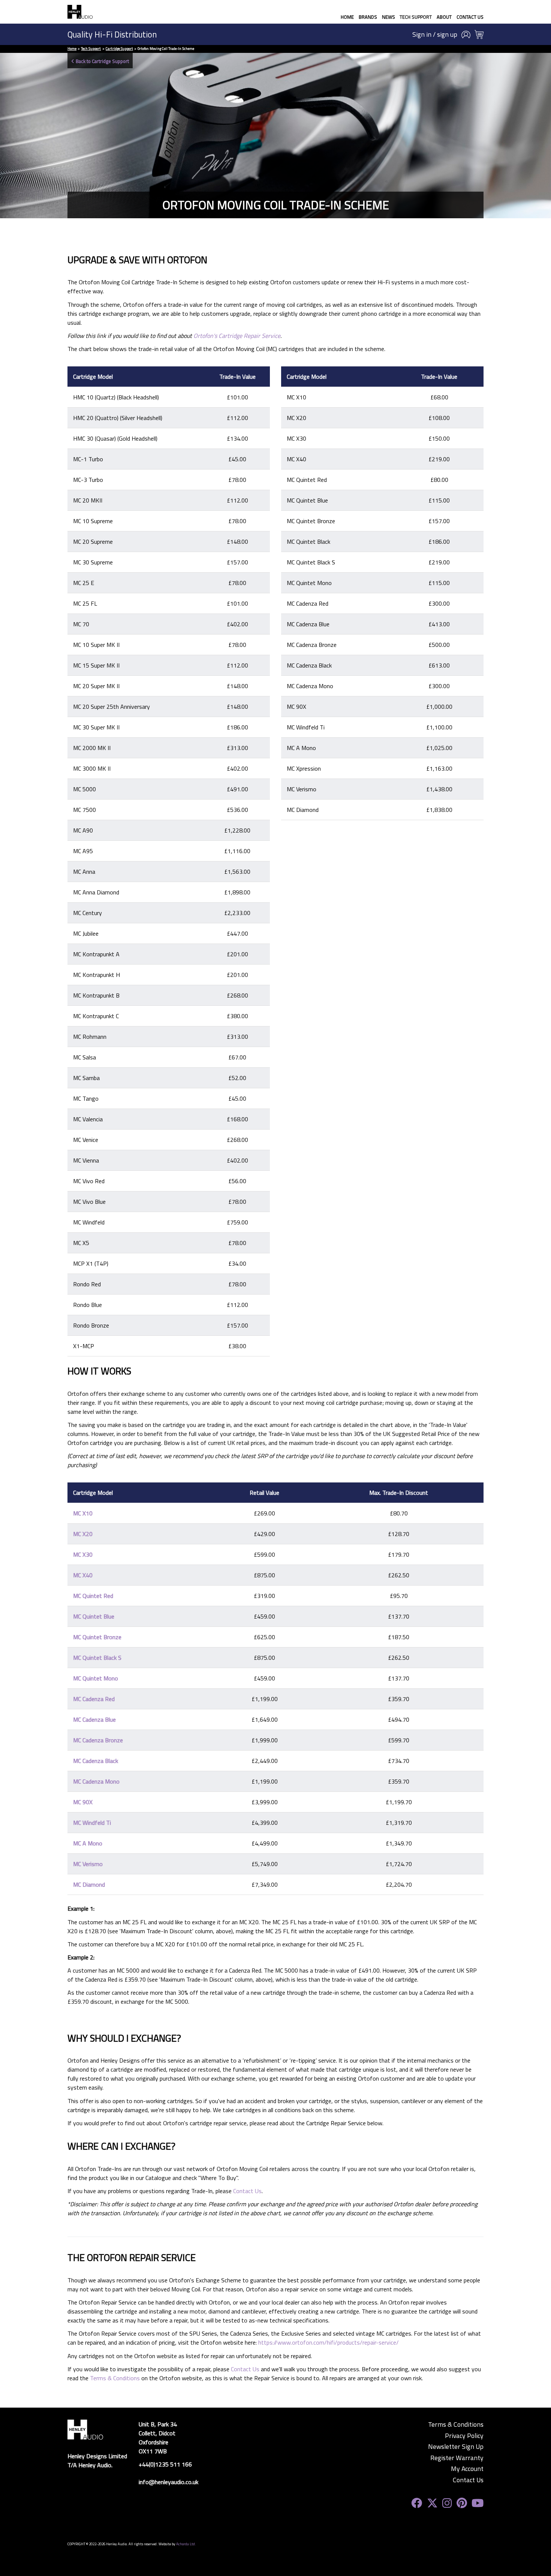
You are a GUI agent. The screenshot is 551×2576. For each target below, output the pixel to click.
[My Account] (466, 35)
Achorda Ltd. (186, 2544)
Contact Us (470, 17)
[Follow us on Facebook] (417, 2503)
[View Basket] (479, 35)
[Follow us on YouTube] (478, 2503)
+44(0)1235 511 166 (165, 2464)
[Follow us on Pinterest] (462, 2503)
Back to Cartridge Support (102, 61)
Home (347, 17)
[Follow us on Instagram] (447, 2503)
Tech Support (416, 17)
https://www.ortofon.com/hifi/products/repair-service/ (329, 2342)
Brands (368, 17)
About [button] (444, 17)
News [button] (389, 17)
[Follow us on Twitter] (432, 2503)
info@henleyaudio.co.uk (168, 2482)
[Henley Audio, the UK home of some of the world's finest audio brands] (85, 2429)
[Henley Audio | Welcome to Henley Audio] (80, 12)
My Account (467, 2469)
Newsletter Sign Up (456, 2447)
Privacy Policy (464, 2436)
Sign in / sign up (435, 35)
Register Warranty (457, 2458)
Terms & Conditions (115, 2378)
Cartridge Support (119, 49)
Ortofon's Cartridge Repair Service (237, 336)
